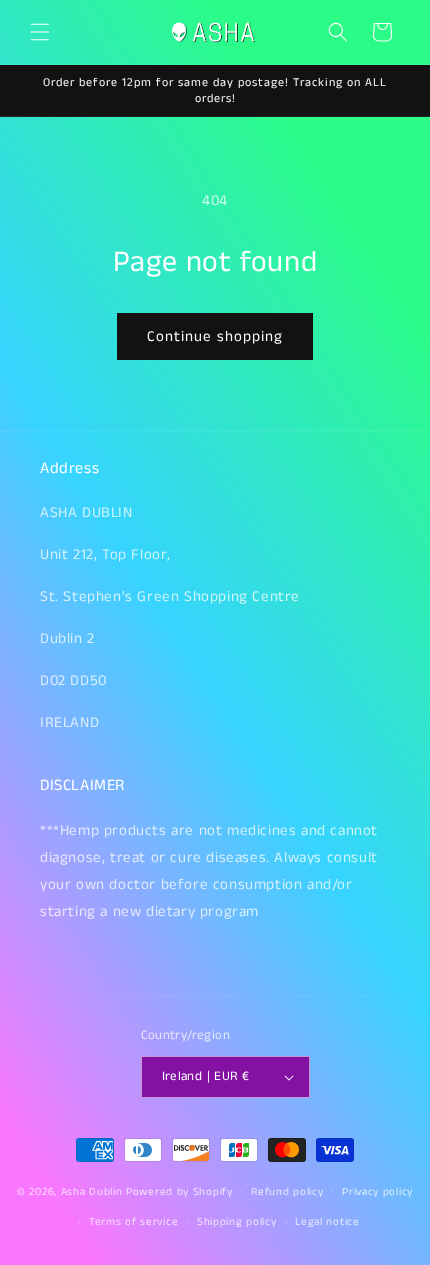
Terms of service (133, 1222)
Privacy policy (377, 1192)
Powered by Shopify (179, 1191)
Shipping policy (237, 1222)
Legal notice (327, 1222)
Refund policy (287, 1192)
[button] (40, 32)
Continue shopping (215, 336)
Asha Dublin (92, 1191)
